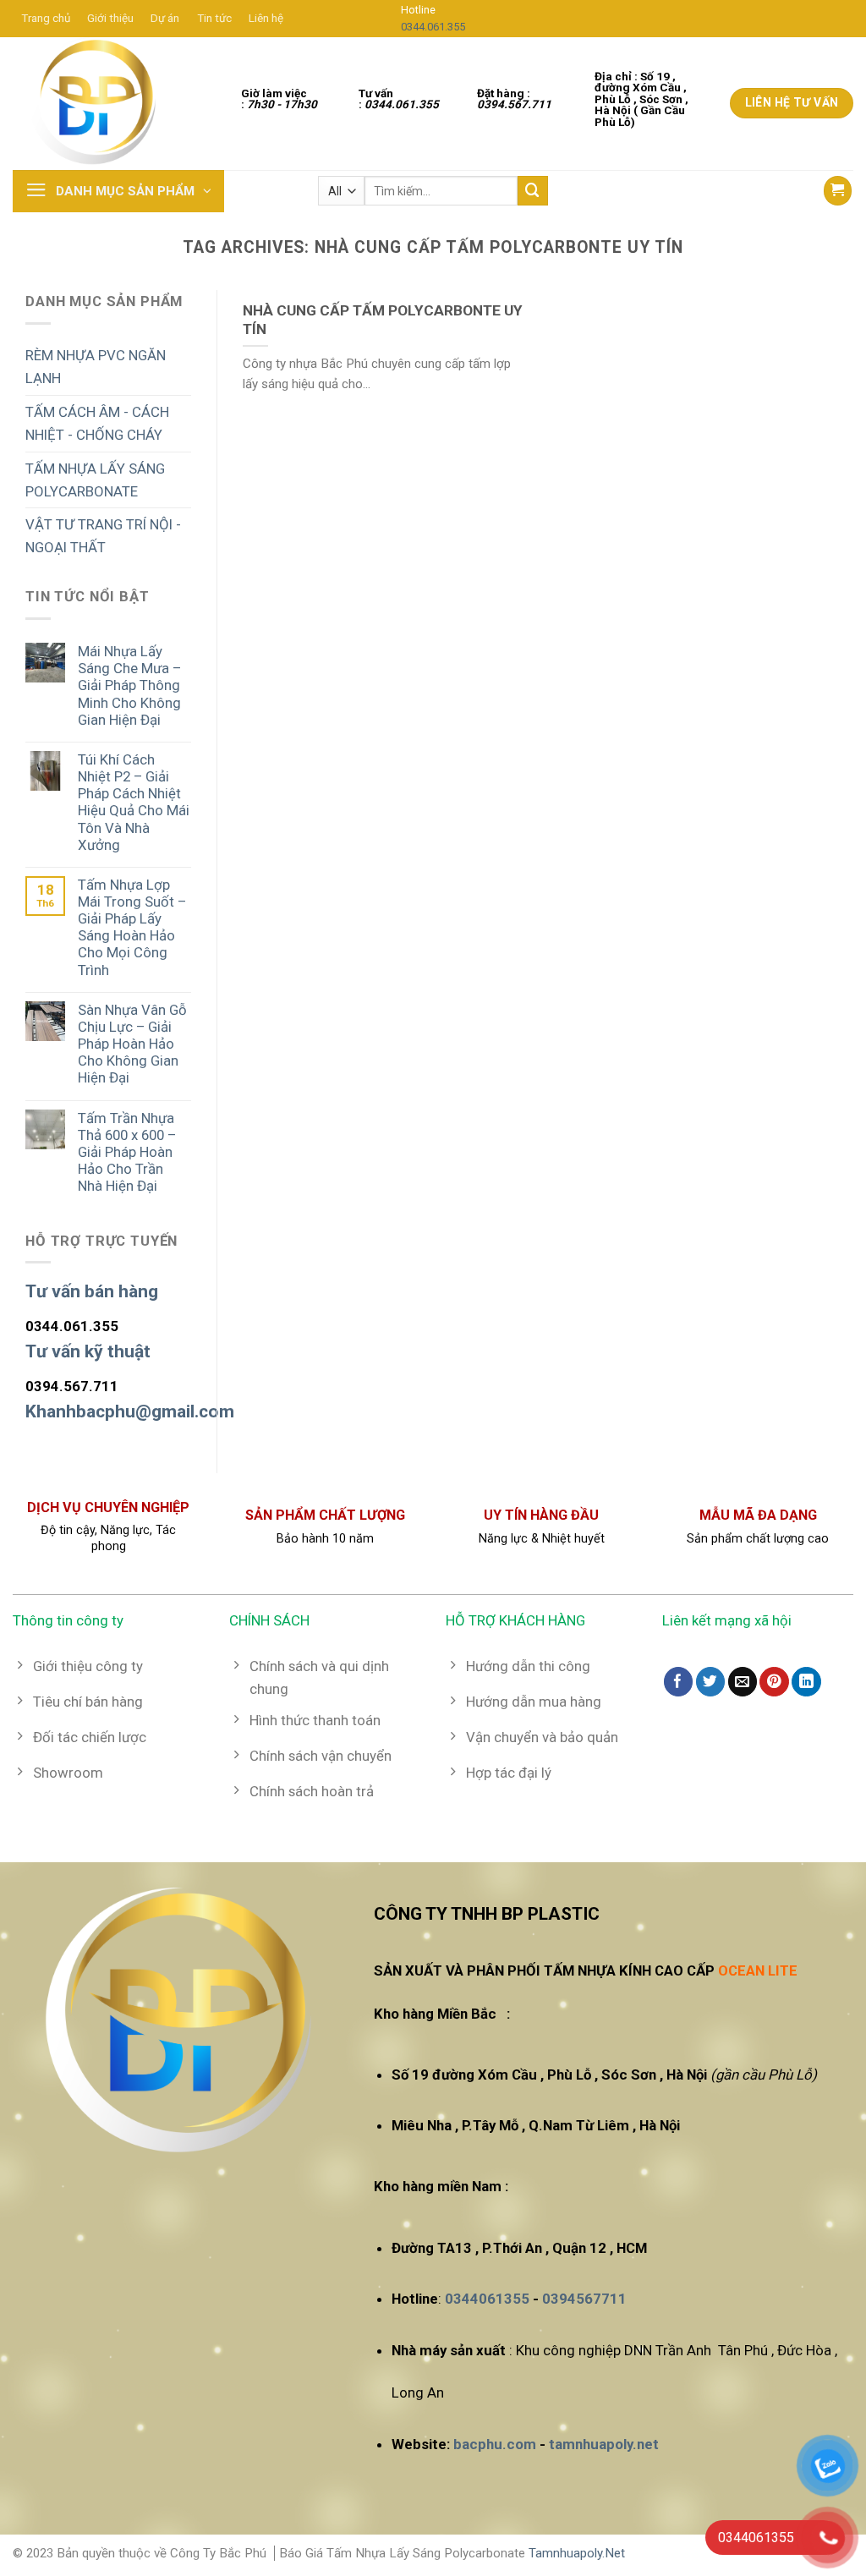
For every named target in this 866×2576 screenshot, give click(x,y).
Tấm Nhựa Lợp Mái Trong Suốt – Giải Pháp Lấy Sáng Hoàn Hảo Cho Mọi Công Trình (132, 927)
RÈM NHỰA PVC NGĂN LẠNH (96, 367)
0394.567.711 (72, 1386)
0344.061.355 (433, 27)
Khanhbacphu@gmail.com (130, 1411)
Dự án (165, 18)
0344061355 (487, 2299)
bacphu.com (495, 2444)
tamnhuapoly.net (604, 2444)
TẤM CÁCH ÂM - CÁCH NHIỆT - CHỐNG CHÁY (97, 423)
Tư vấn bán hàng (92, 1291)
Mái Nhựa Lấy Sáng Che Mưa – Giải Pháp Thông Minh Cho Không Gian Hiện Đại (129, 685)
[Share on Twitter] (711, 1682)
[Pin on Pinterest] (774, 1682)
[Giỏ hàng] (838, 190)
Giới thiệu (110, 18)
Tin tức (214, 18)
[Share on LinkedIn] (806, 1682)
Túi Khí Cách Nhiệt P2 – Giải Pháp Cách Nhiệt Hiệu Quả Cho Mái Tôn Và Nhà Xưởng (134, 802)
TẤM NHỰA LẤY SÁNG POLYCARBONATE (95, 480)
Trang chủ (46, 18)
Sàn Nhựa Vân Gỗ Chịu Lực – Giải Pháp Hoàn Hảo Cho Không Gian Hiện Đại (132, 1044)
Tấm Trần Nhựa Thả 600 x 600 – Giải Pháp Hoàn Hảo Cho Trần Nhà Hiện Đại (127, 1152)
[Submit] (533, 191)
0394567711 (584, 2299)
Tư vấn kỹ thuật (88, 1351)
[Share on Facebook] (679, 1682)
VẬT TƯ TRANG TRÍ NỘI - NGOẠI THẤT (103, 536)
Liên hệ (266, 18)
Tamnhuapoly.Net (577, 2553)
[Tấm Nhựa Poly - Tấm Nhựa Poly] (97, 104)
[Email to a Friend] (743, 1682)
